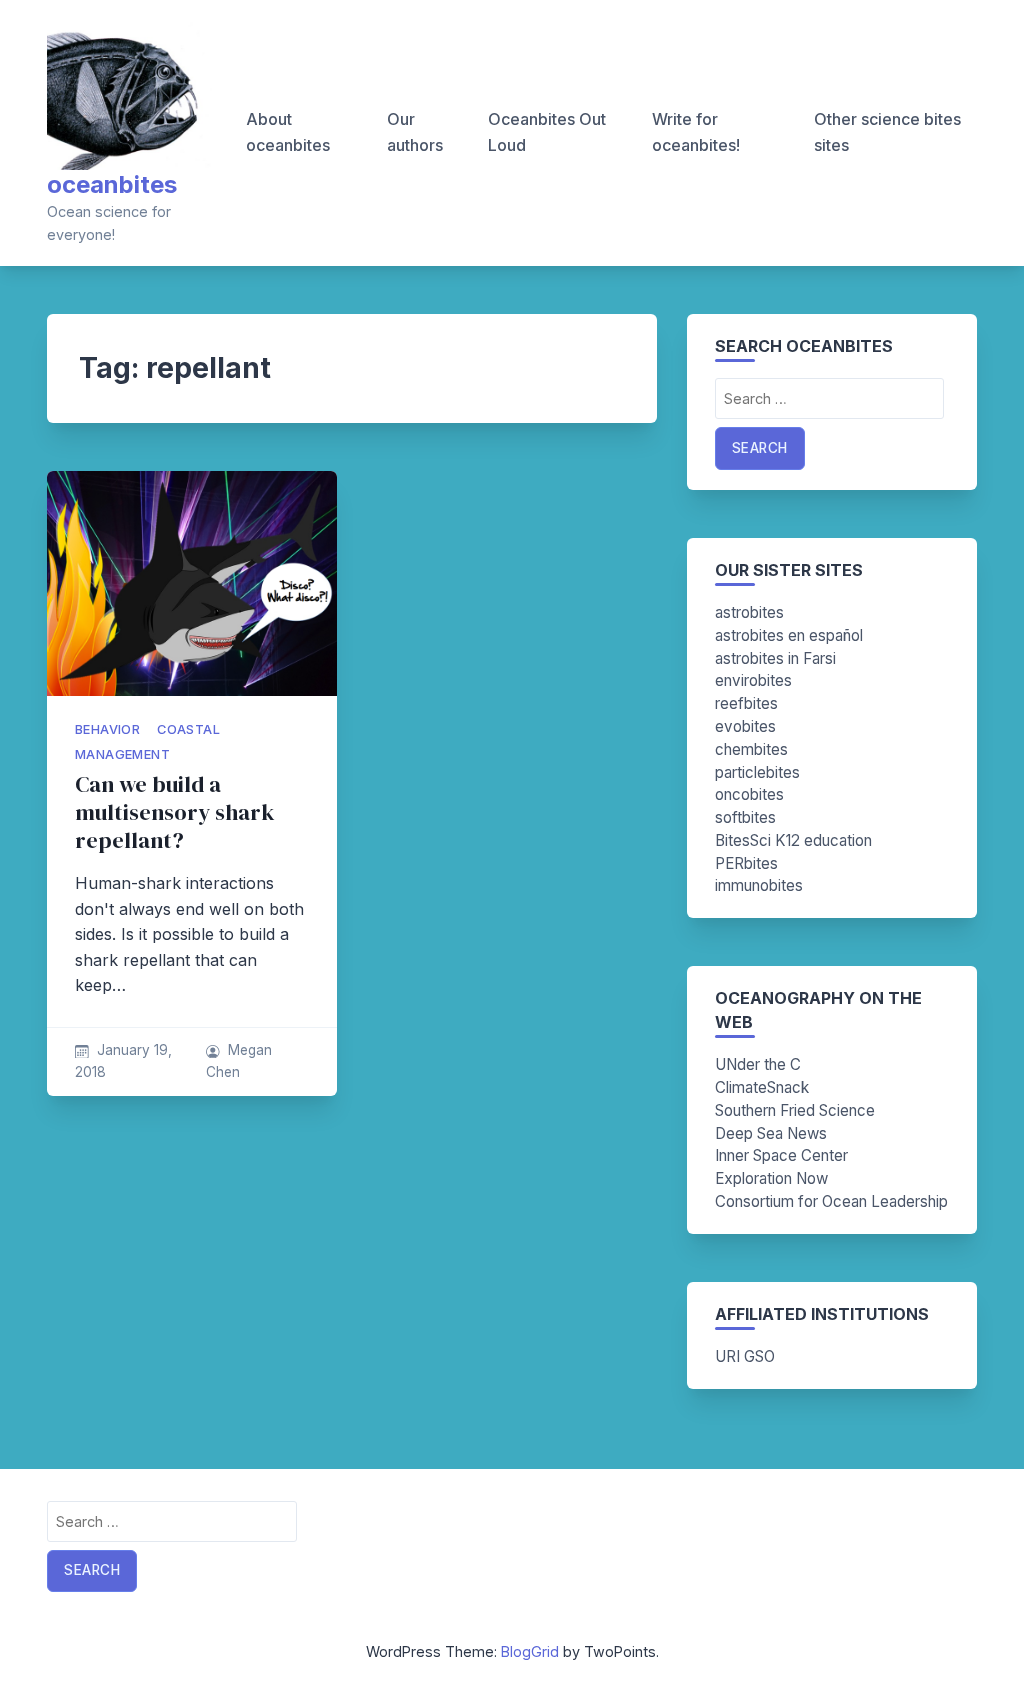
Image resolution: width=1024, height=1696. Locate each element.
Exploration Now (771, 1178)
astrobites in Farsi (775, 658)
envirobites (753, 680)
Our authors (415, 132)
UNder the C (758, 1064)
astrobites (749, 612)
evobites (745, 726)
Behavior (107, 729)
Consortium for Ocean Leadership (831, 1201)
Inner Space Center (781, 1155)
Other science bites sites (887, 132)
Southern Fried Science (795, 1110)
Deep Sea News (771, 1133)
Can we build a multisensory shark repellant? (175, 812)
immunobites (759, 885)
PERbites (746, 863)
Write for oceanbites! (696, 132)
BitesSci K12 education (793, 840)
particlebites (757, 772)
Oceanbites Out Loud (547, 132)
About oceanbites (288, 132)
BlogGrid (530, 1651)
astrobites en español (789, 635)
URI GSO (745, 1356)
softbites (745, 817)
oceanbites (112, 184)
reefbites (746, 703)
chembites (751, 749)
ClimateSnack (762, 1087)
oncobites (749, 794)
